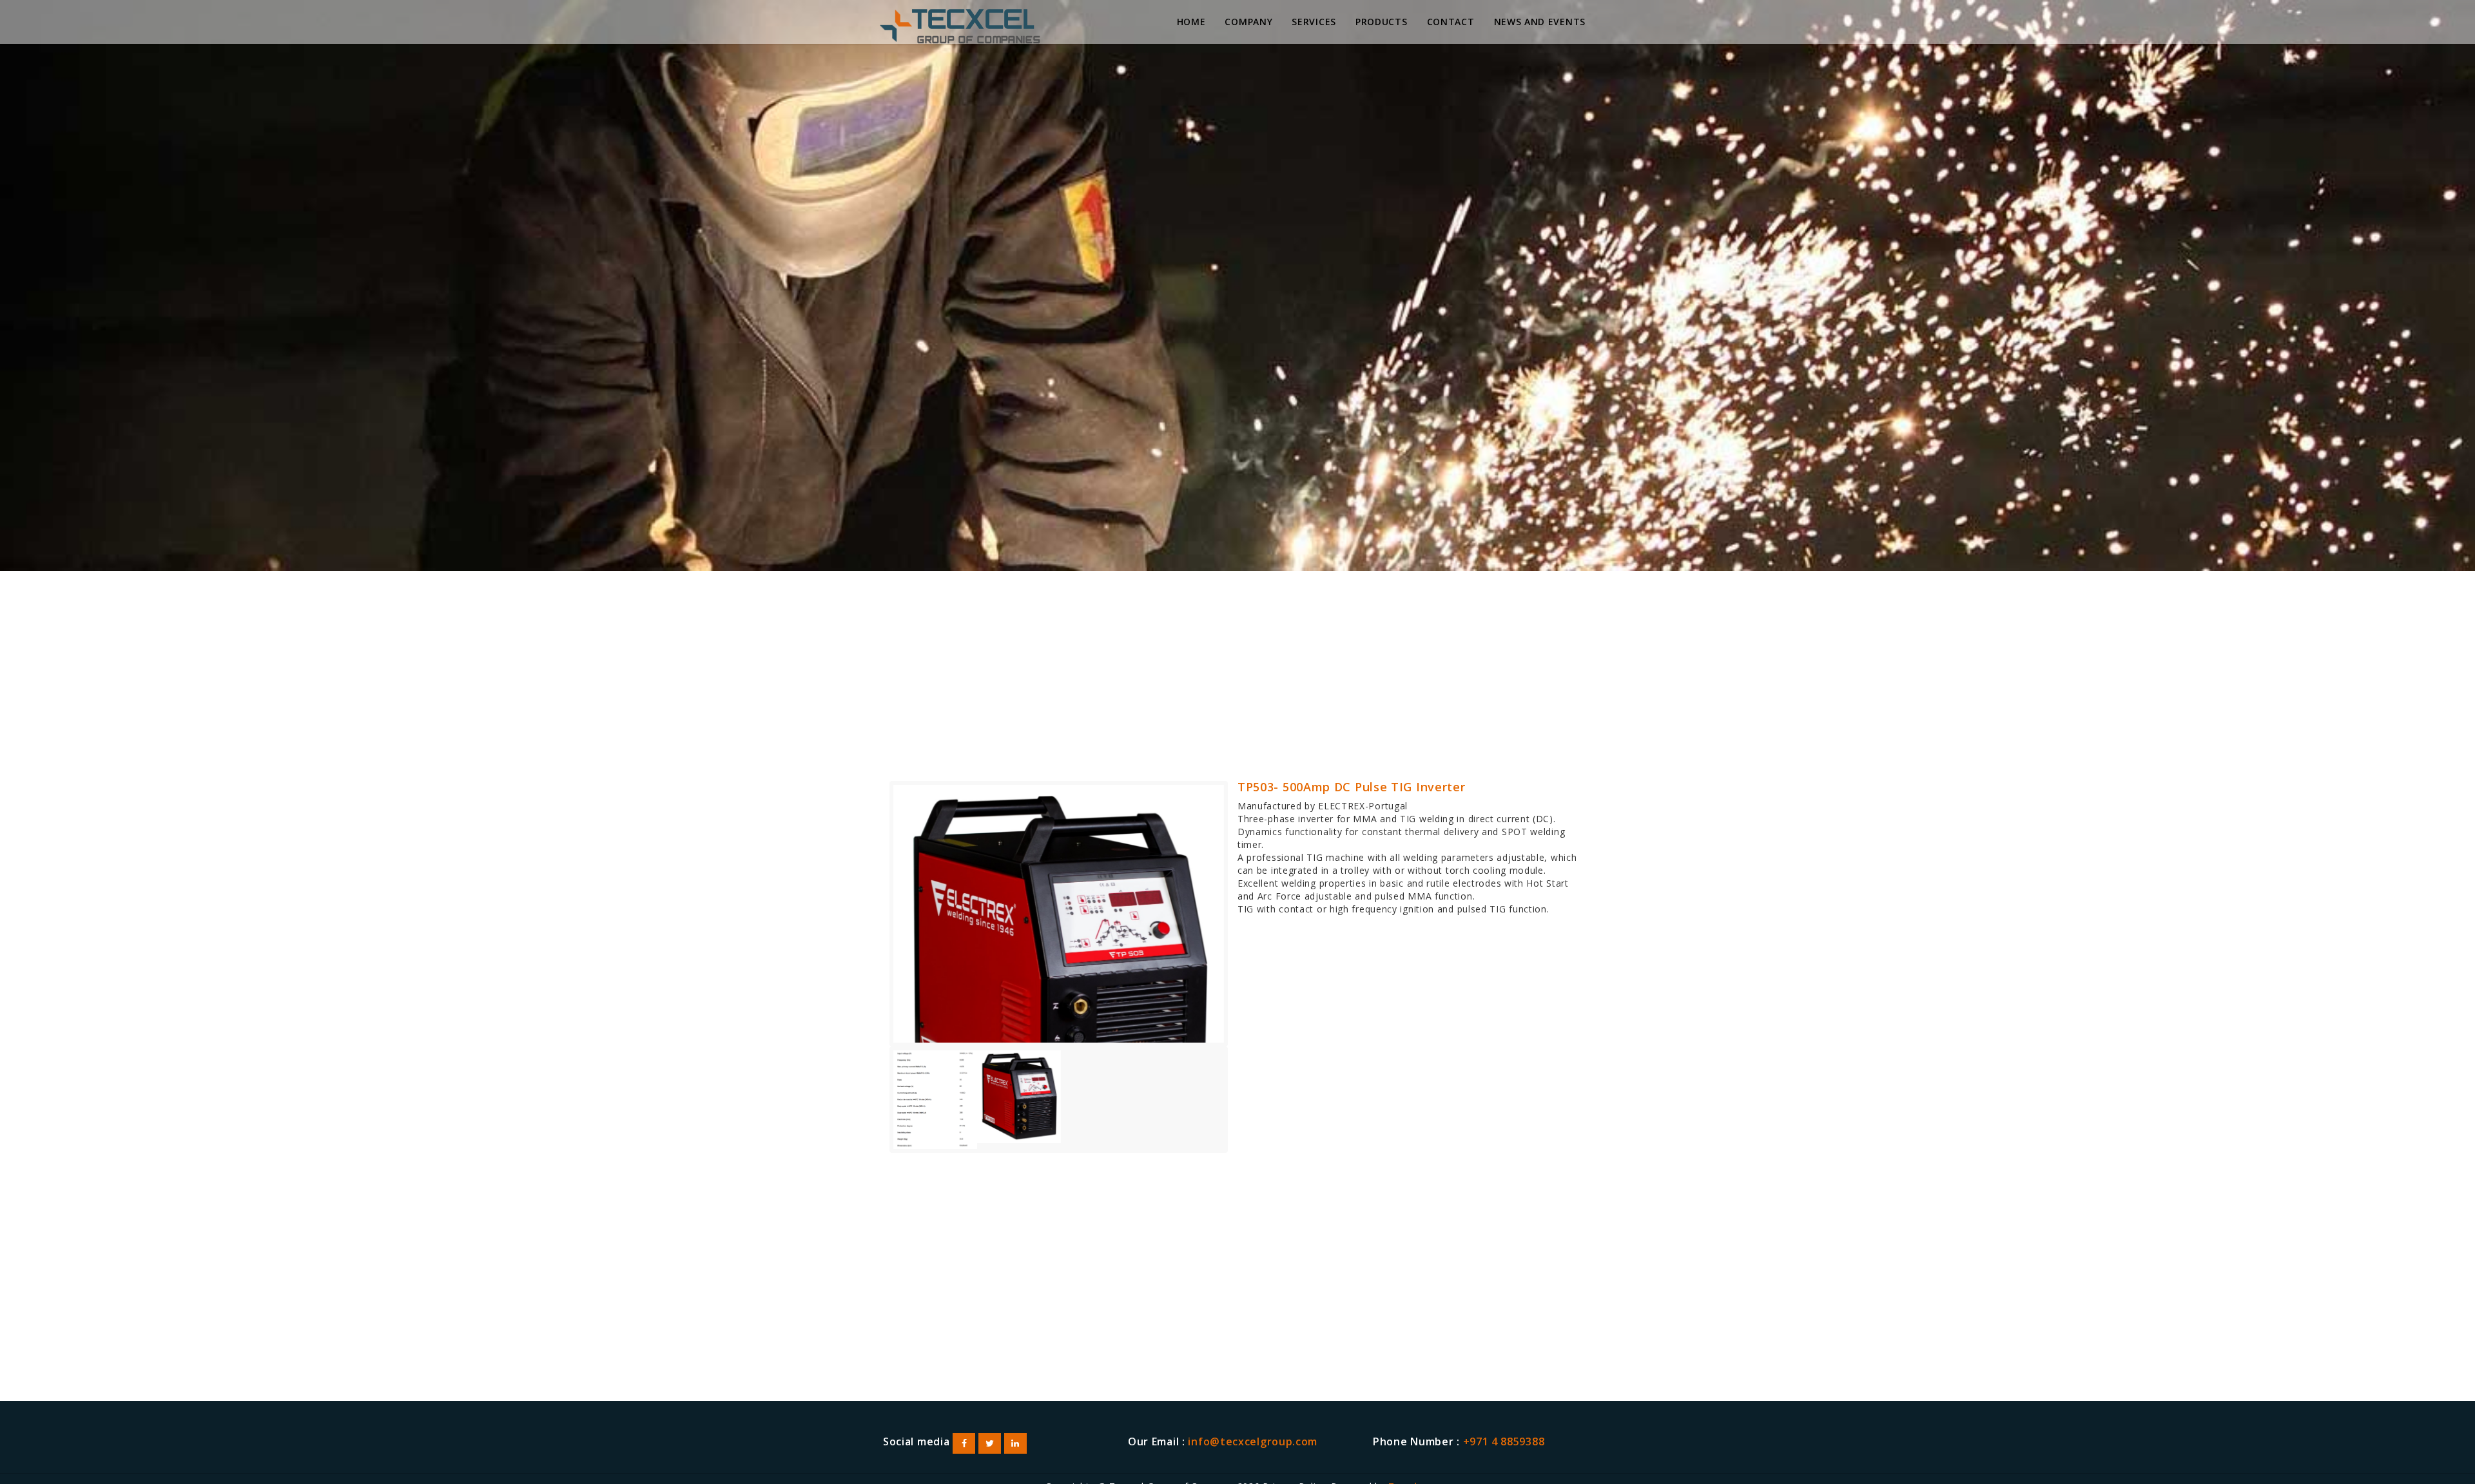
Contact (1451, 22)
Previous (874, 926)
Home (1191, 22)
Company (1248, 22)
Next (1243, 926)
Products (1382, 22)
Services (1314, 22)
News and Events (1540, 22)
